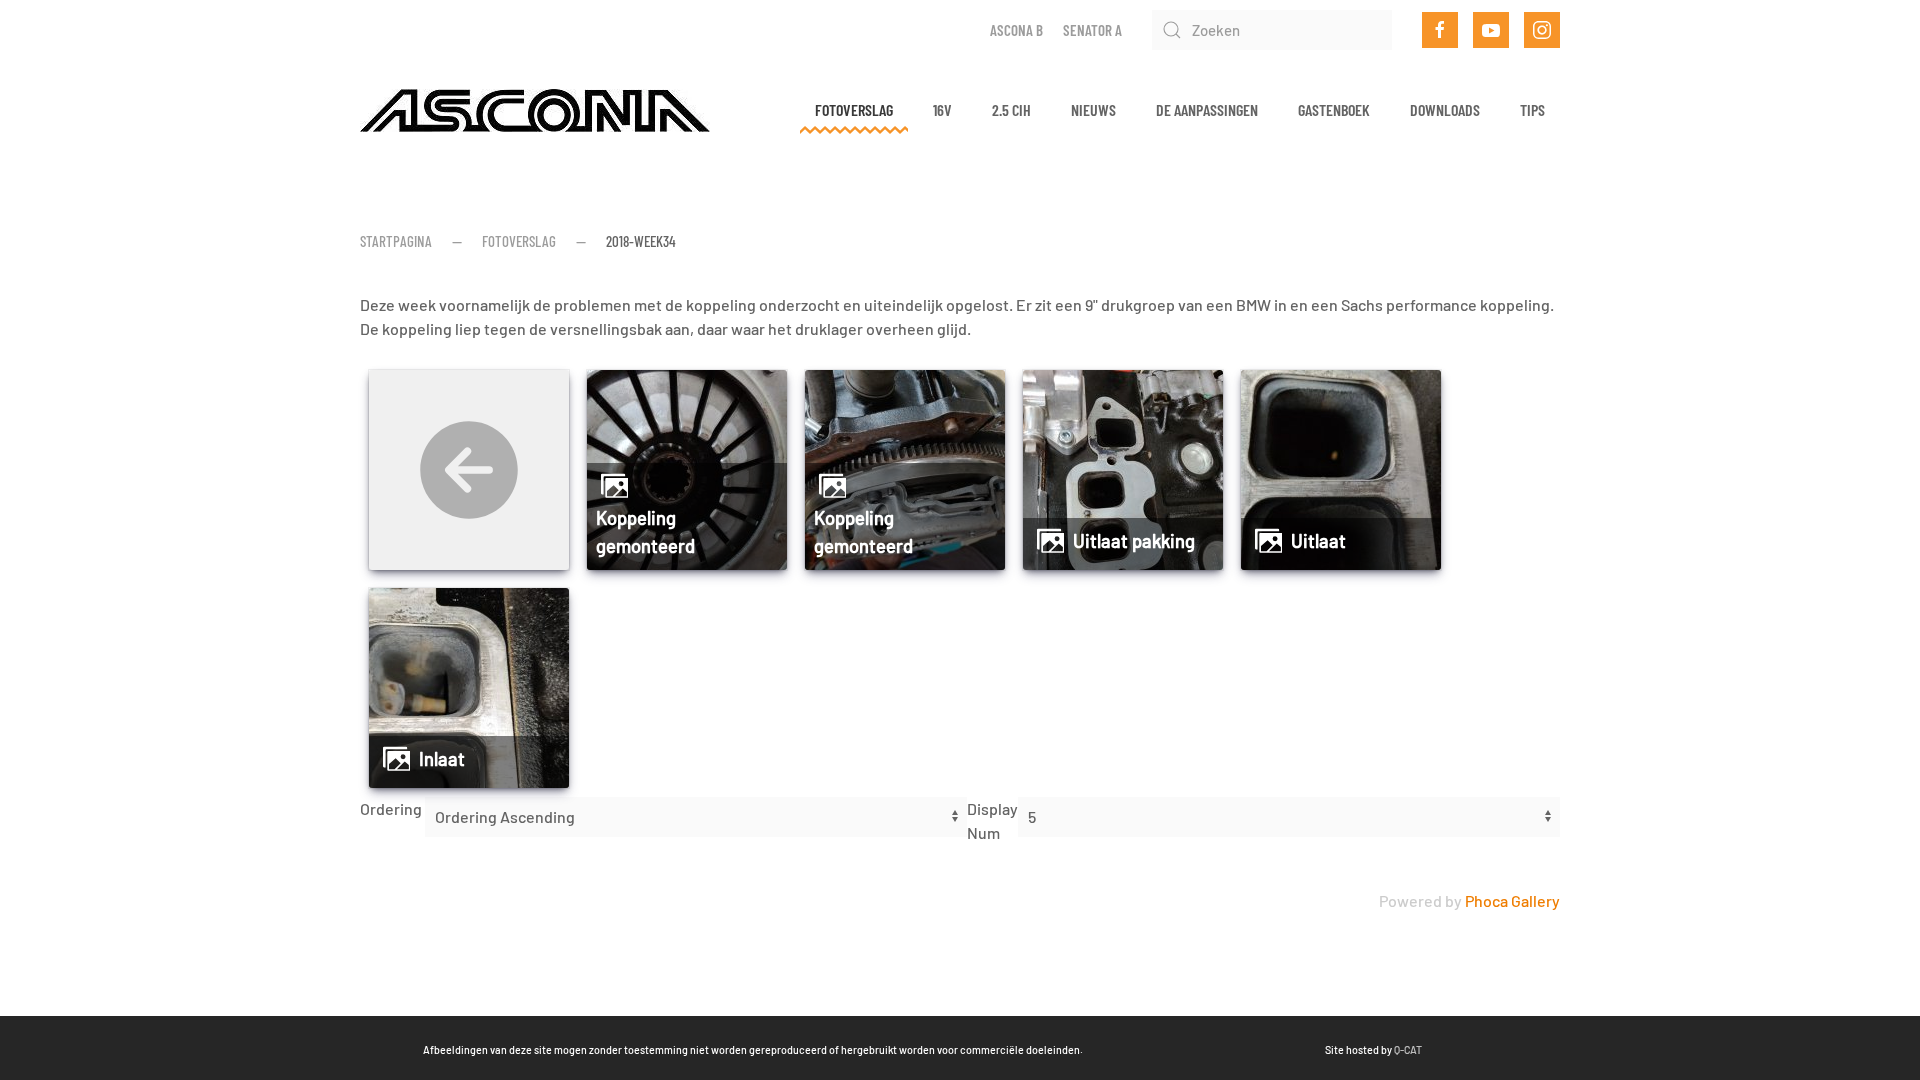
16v (942, 109)
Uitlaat (1318, 541)
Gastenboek (1334, 109)
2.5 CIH (1011, 109)
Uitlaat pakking (1134, 541)
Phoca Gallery (1512, 900)
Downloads (1445, 109)
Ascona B (1016, 30)
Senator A (1092, 30)
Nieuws (1093, 109)
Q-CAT (1408, 1049)
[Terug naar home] (535, 110)
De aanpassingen (1207, 109)
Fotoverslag (854, 109)
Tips (1532, 109)
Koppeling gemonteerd (645, 532)
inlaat (442, 759)
